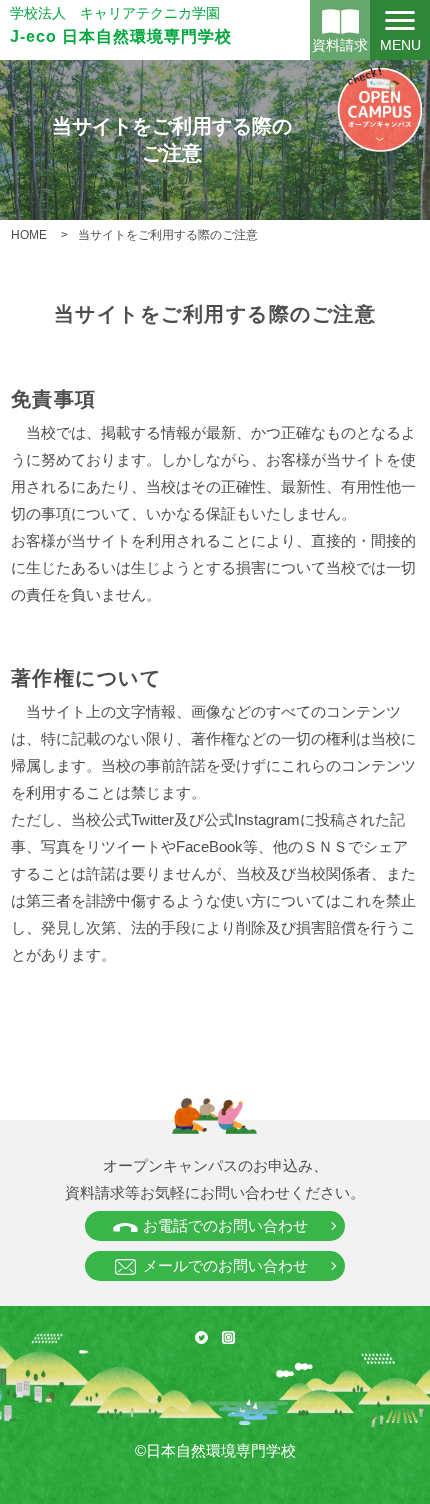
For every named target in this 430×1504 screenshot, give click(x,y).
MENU (400, 45)
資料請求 (340, 45)
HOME (29, 235)
